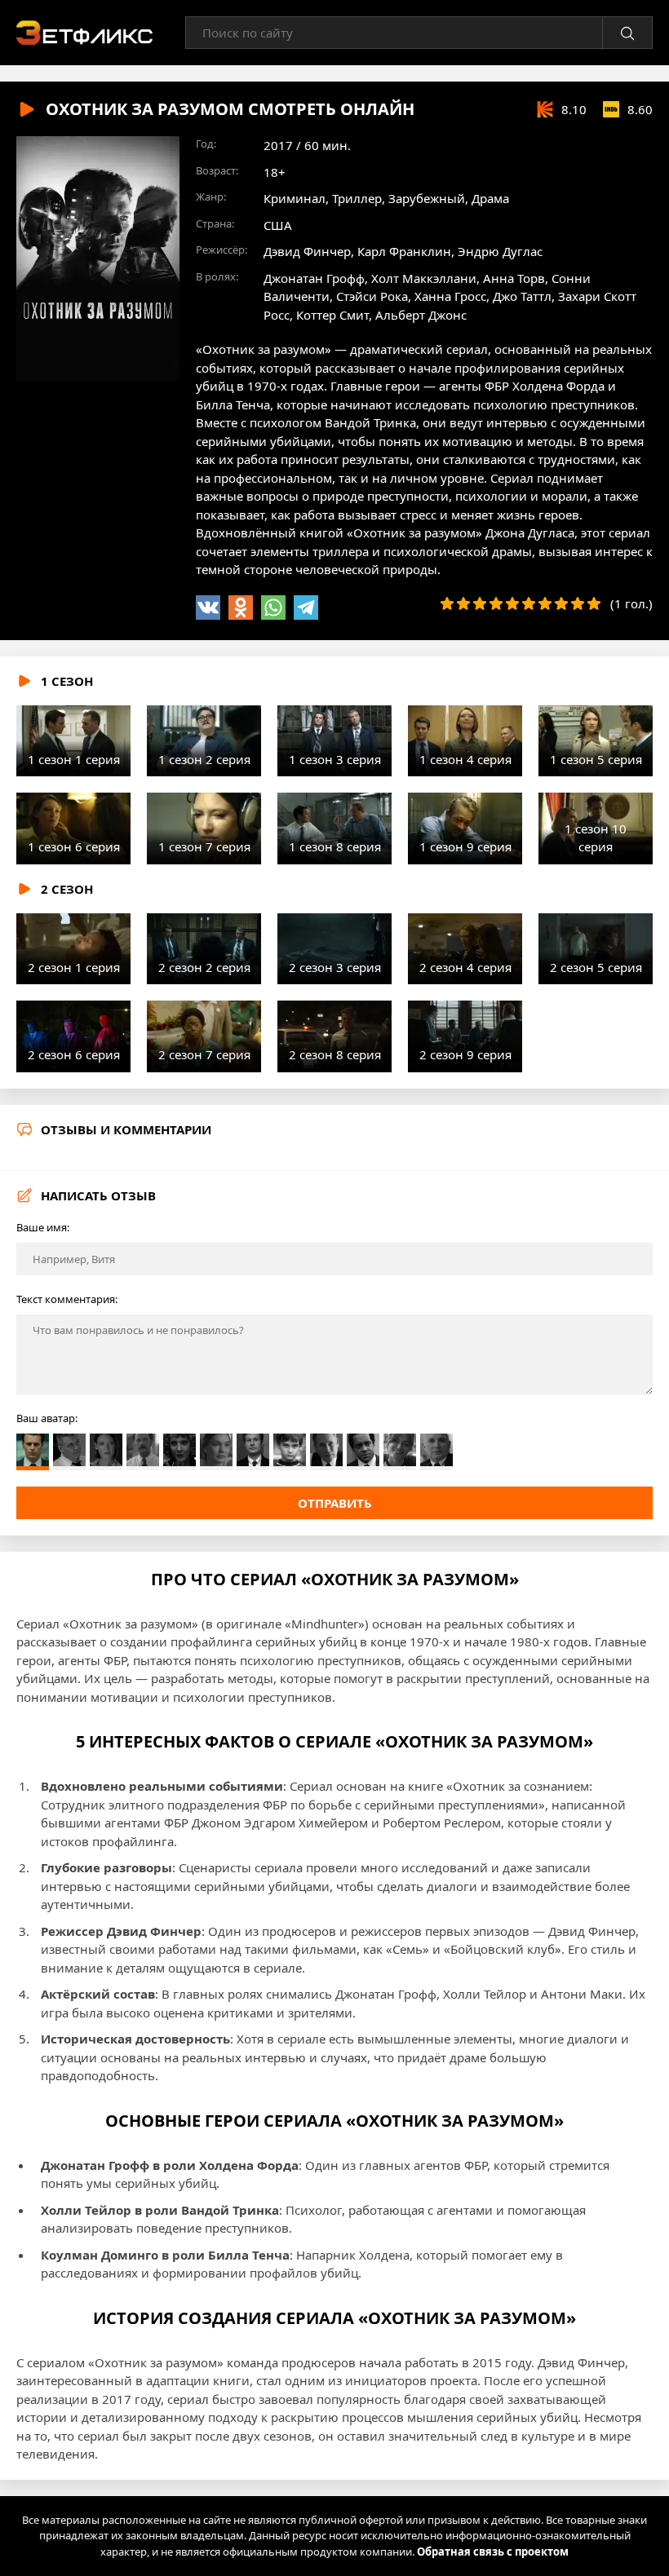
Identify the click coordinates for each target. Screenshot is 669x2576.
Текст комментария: (67, 1299)
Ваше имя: (43, 1227)
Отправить (335, 1503)
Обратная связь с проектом (493, 2552)
